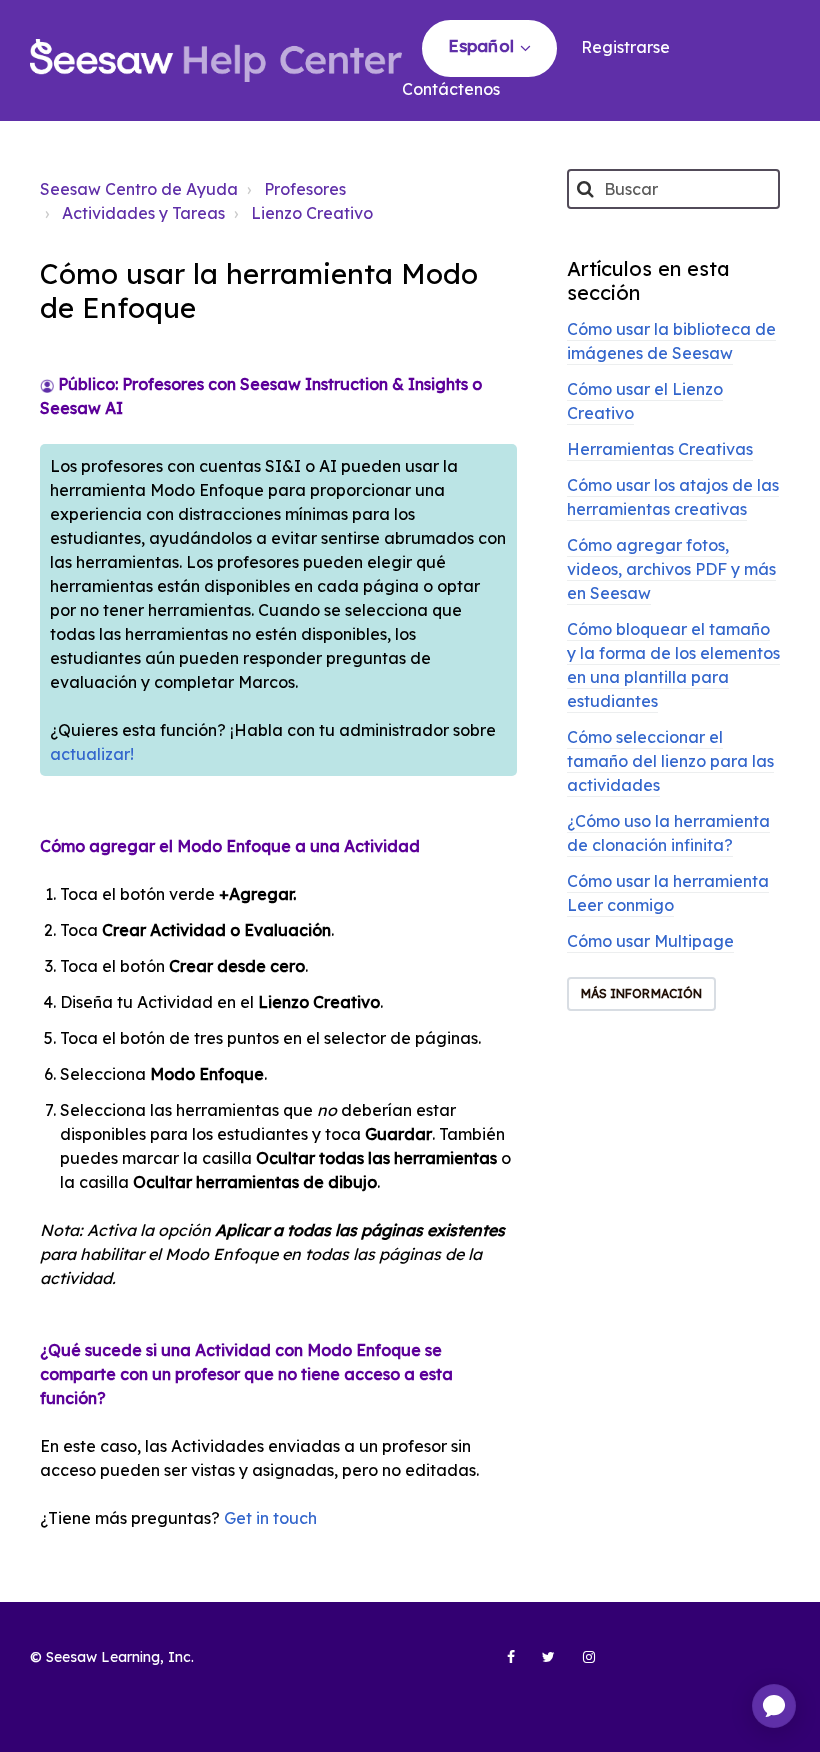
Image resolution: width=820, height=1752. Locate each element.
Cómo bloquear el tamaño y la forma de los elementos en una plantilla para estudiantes (673, 665)
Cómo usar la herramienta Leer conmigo (668, 893)
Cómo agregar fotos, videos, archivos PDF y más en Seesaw (671, 569)
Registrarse (625, 47)
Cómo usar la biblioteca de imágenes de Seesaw (671, 341)
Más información (642, 993)
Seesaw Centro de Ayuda (139, 189)
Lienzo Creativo (312, 213)
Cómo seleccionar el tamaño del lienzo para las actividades (670, 761)
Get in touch (270, 1518)
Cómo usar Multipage (650, 941)
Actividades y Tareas (143, 213)
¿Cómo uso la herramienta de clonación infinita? (668, 833)
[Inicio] (216, 61)
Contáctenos (451, 89)
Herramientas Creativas (660, 449)
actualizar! (92, 754)
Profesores (305, 189)
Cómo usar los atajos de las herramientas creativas (673, 497)
